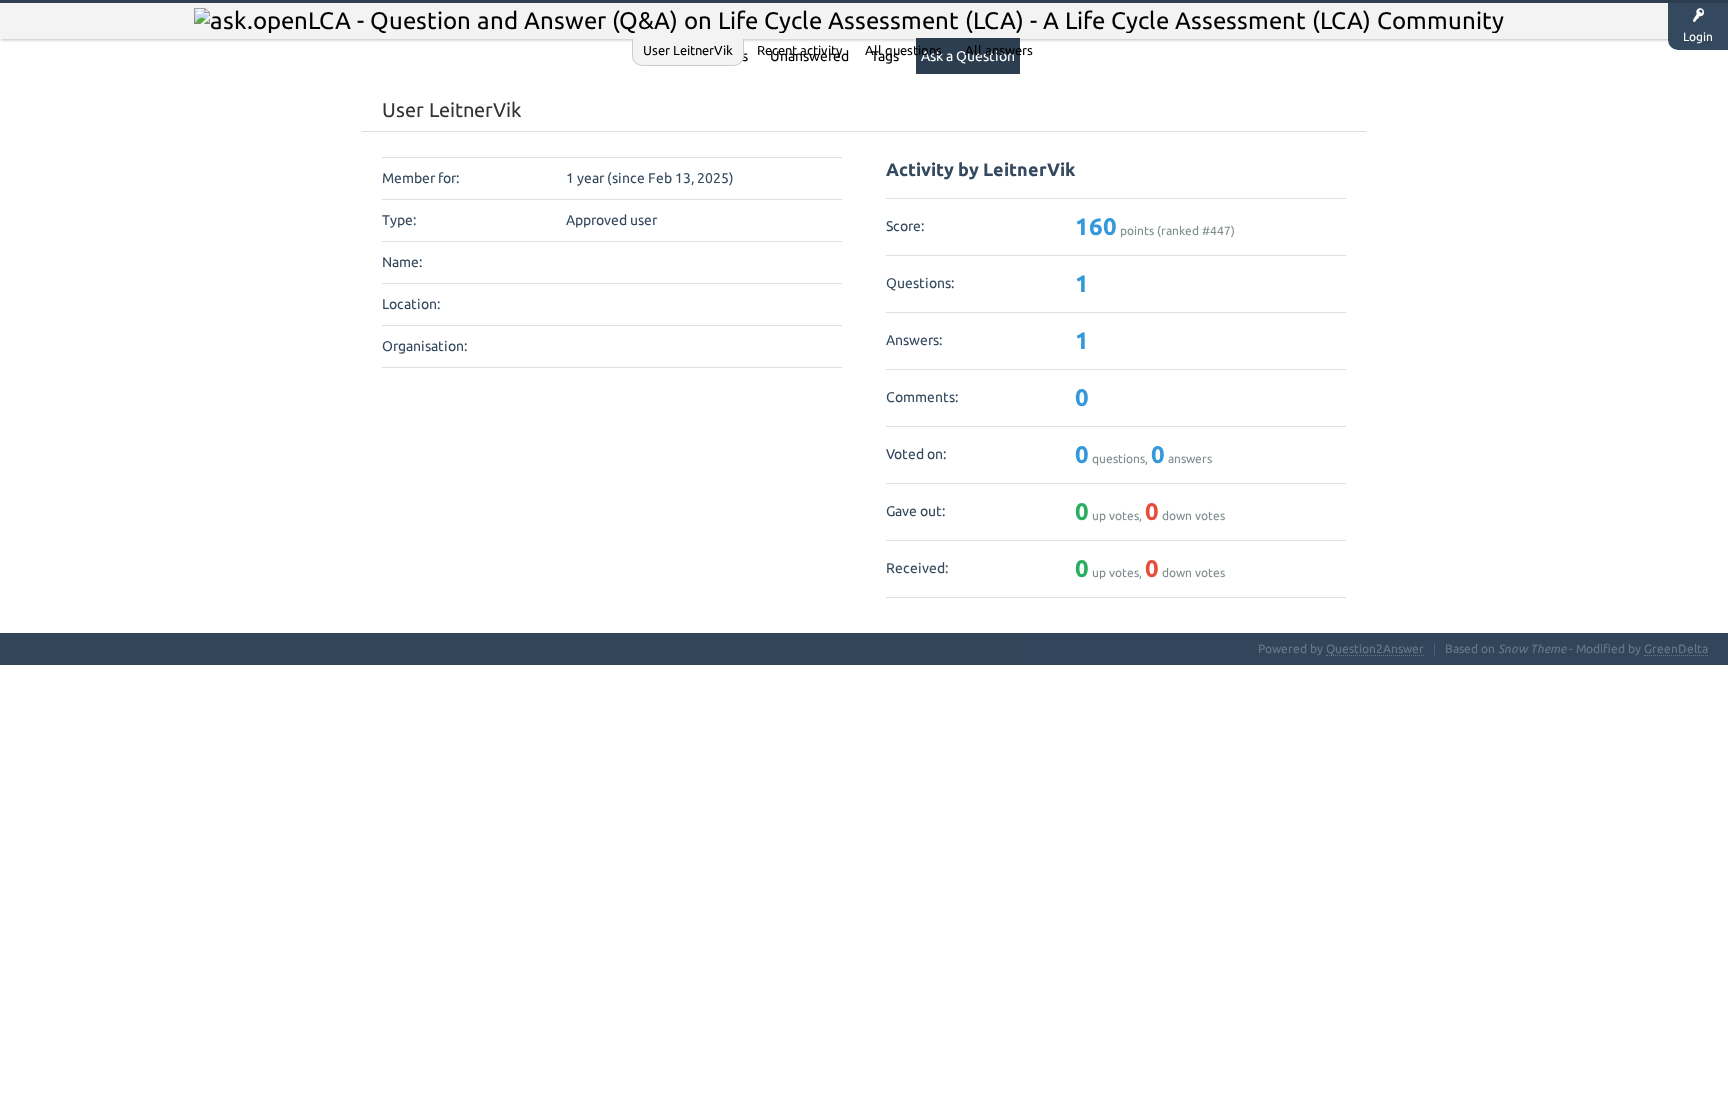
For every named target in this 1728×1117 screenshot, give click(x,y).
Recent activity (799, 50)
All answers (999, 50)
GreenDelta (1676, 648)
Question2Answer (1375, 648)
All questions (903, 50)
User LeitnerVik (688, 50)
